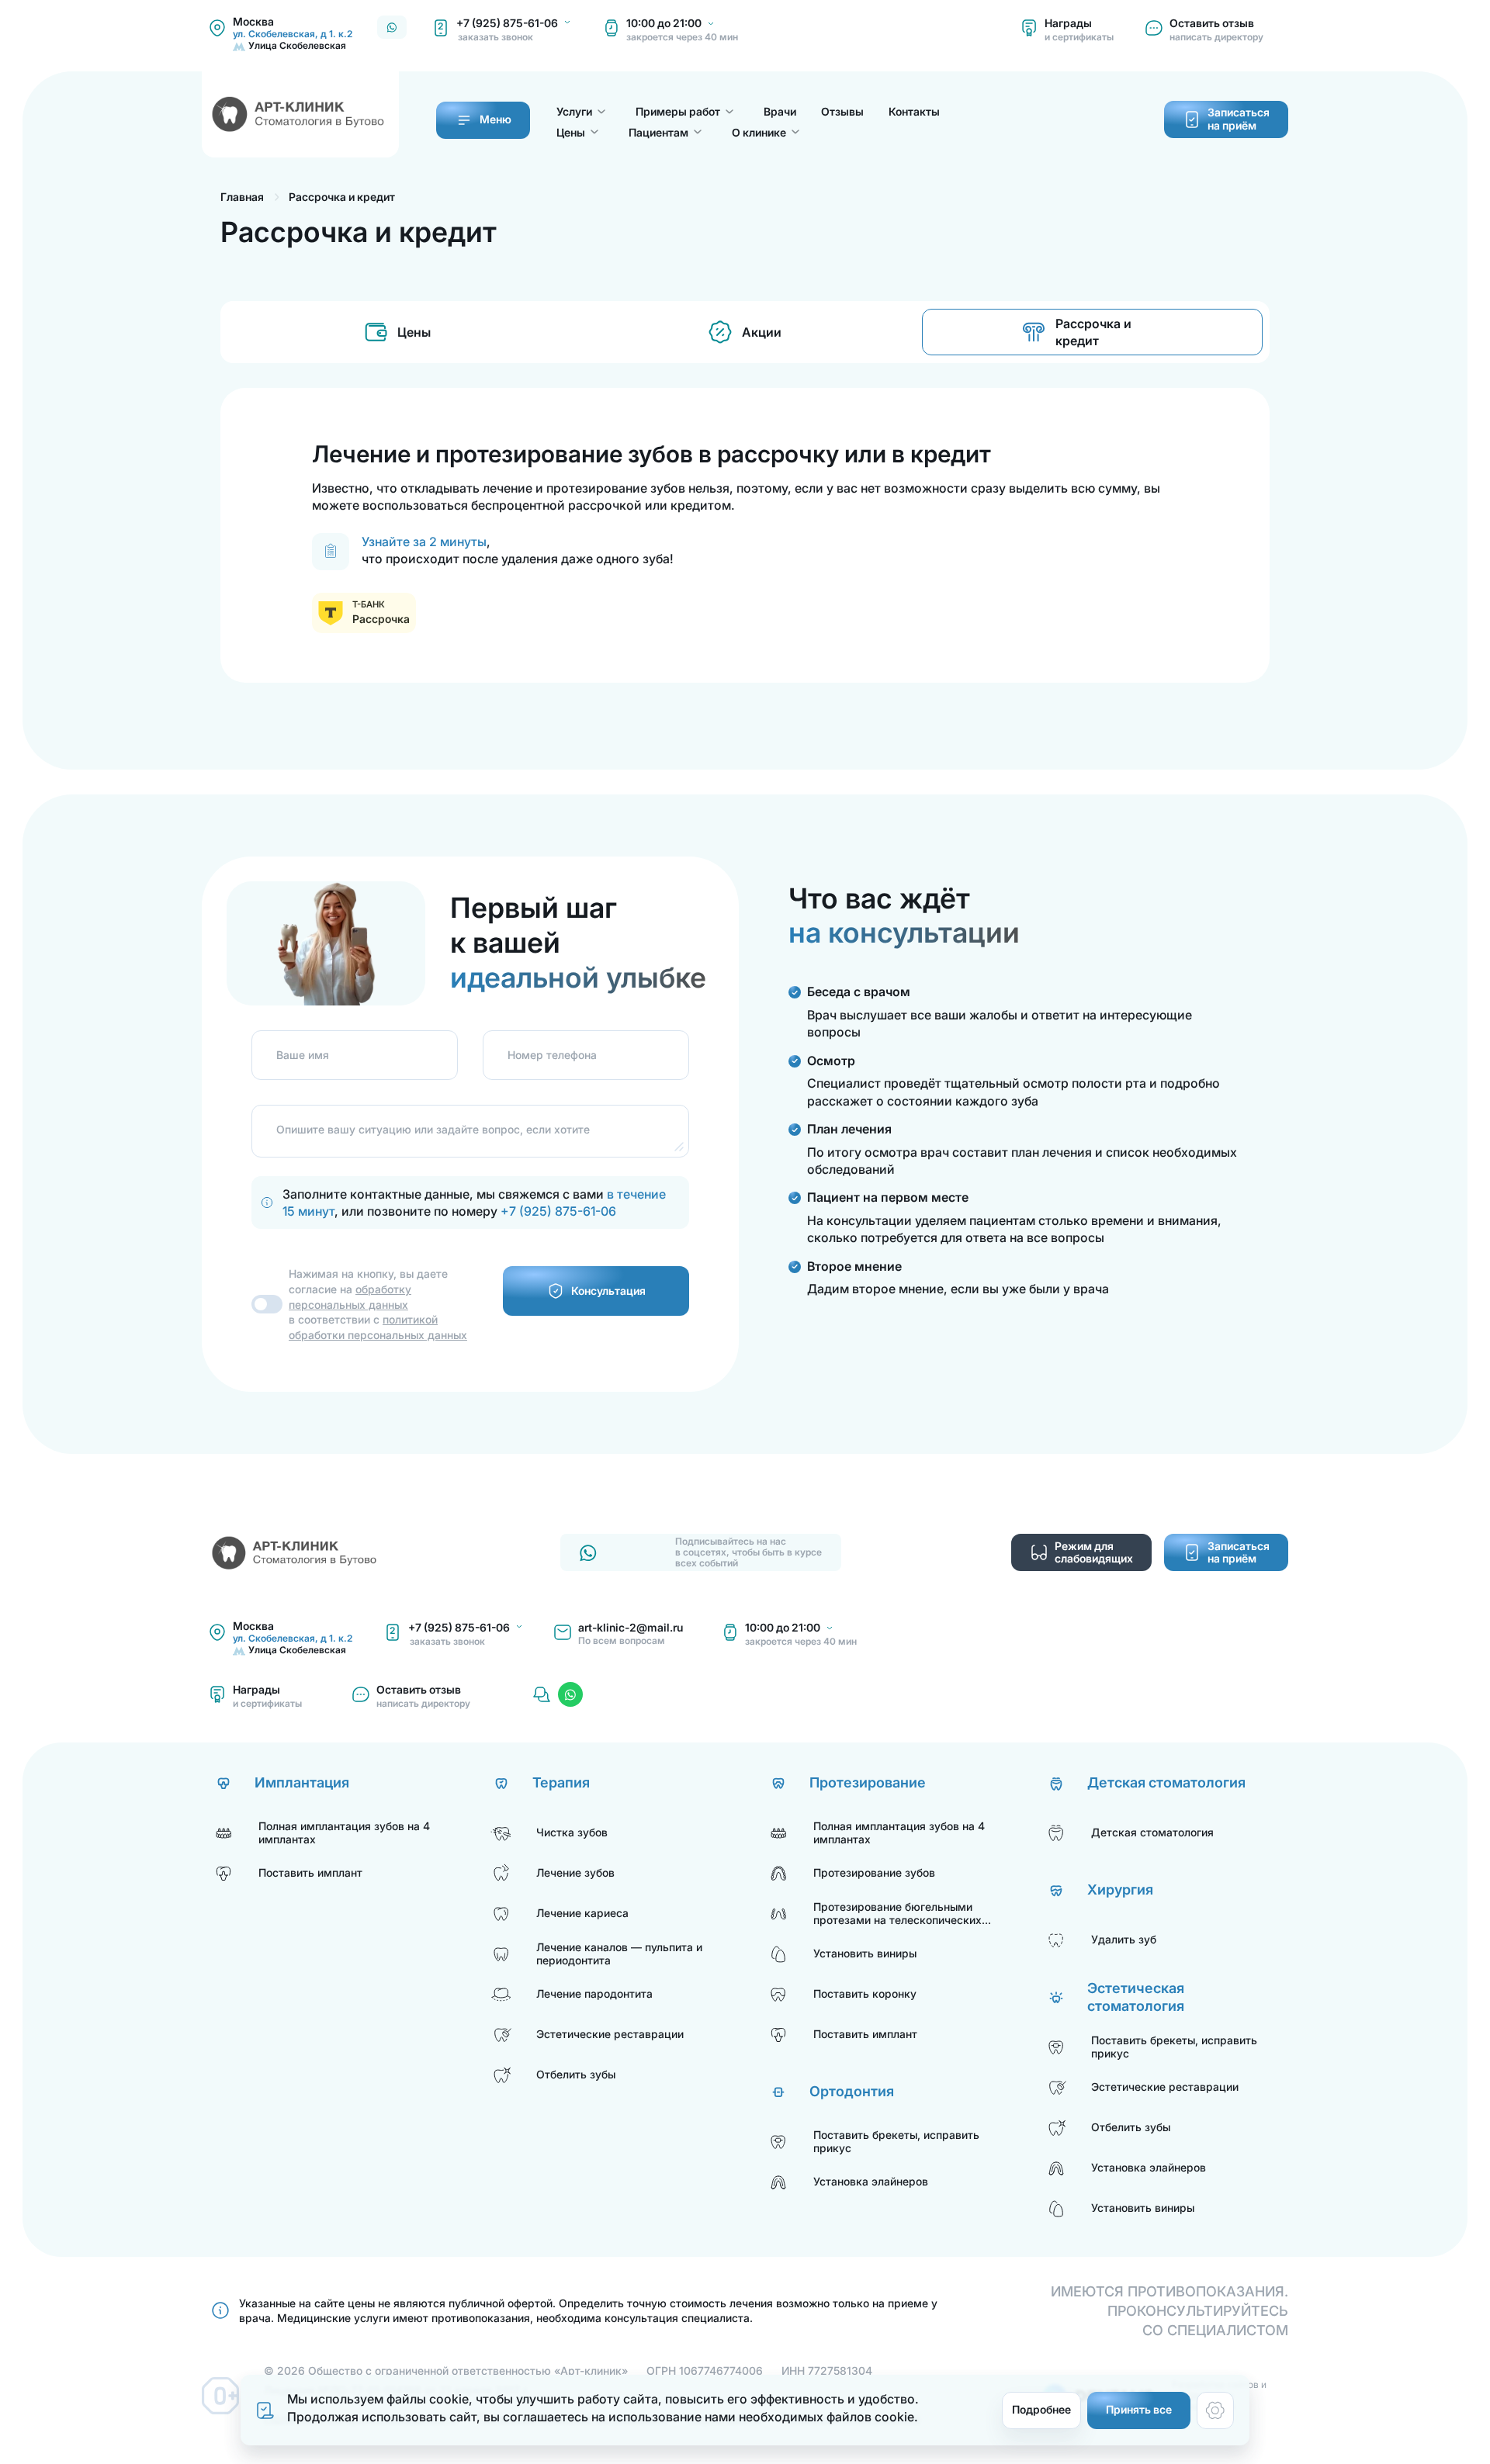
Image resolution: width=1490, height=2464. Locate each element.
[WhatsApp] (570, 1694)
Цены (414, 332)
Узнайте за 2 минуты (424, 542)
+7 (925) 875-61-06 (558, 1211)
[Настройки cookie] (1215, 2410)
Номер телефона (552, 1054)
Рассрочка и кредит (1093, 332)
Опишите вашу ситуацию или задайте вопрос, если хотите (433, 1129)
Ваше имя (303, 1054)
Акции (762, 332)
